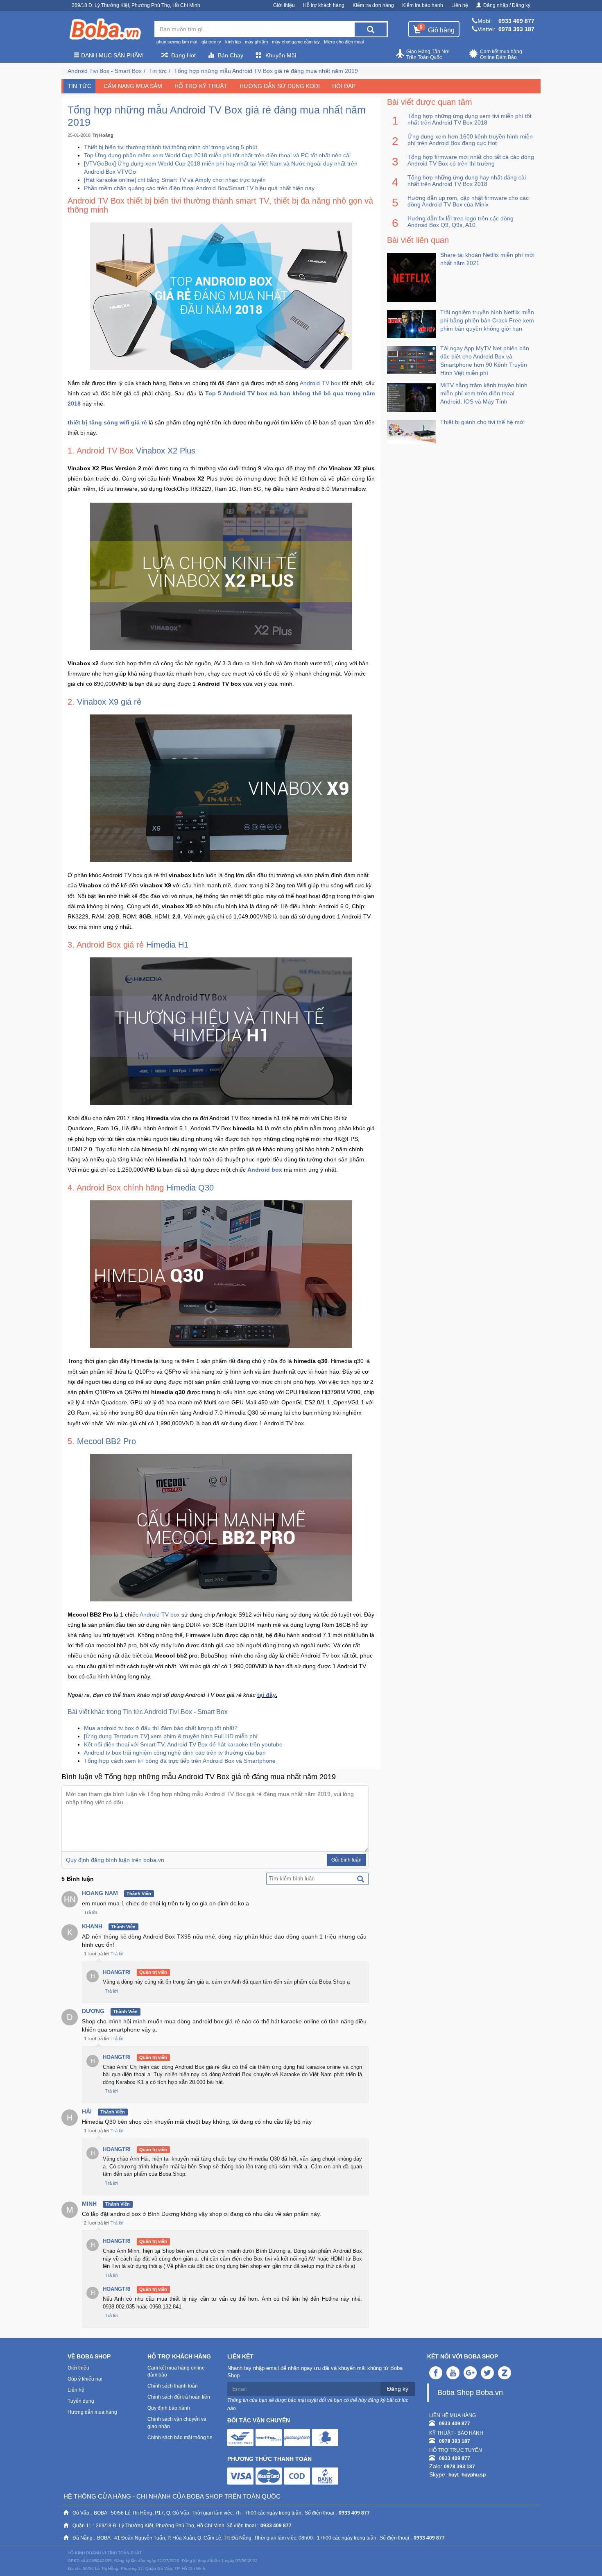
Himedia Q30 (190, 1188)
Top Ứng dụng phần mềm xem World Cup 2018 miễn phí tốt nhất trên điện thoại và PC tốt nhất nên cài (217, 155)
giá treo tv (211, 42)
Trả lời (90, 1912)
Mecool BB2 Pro (106, 1441)
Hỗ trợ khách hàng (324, 5)
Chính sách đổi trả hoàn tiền (179, 2397)
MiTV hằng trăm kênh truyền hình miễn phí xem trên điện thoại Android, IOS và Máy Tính (484, 393)
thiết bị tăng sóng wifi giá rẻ (107, 422)
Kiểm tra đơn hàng (373, 5)
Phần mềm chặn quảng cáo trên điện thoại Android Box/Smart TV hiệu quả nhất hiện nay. (200, 188)
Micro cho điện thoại (344, 42)
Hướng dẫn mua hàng (92, 2412)
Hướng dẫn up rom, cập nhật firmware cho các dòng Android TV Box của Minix (468, 201)
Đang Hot (183, 55)
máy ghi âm (256, 42)
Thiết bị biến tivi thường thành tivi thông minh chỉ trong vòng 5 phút (171, 147)
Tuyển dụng (81, 2401)
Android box (265, 1170)
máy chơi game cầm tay (296, 42)
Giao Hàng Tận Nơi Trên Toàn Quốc (428, 54)
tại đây (266, 1695)
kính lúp (233, 42)
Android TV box (320, 383)
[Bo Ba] (105, 29)
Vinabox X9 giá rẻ (109, 702)
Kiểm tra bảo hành (423, 5)
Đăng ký (398, 2389)
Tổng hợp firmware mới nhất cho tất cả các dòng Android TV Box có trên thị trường (471, 160)
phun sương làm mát (177, 42)
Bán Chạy (231, 55)
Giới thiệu (284, 5)
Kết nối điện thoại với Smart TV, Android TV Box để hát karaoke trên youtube (183, 1744)
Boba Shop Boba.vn (470, 2392)
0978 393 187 (516, 29)
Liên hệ (460, 5)
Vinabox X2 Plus (166, 451)
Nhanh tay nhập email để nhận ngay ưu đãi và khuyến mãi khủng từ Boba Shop (315, 2372)
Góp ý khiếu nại (85, 2379)
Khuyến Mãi (281, 55)
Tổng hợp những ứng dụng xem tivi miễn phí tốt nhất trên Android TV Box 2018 (470, 119)
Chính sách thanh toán (173, 2386)
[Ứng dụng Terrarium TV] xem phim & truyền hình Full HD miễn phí (171, 1736)
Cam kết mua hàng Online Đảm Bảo (501, 54)
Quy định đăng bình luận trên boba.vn (115, 1860)
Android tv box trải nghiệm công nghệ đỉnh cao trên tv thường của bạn (175, 1753)
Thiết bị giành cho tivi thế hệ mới (482, 422)
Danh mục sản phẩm (111, 55)
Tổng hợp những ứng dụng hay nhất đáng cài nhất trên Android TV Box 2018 (467, 181)
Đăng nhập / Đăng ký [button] (507, 5)
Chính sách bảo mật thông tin (180, 2438)
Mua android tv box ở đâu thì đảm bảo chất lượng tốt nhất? (161, 1728)
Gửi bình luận (346, 1860)
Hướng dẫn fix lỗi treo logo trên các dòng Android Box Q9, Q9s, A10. (461, 222)
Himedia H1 (167, 945)
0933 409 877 (516, 21)
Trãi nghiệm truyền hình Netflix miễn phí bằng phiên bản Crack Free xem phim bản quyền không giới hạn (487, 320)
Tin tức (158, 71)
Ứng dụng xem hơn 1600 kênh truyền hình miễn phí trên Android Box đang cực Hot (470, 140)
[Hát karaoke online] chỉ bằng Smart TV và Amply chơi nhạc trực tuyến (175, 180)
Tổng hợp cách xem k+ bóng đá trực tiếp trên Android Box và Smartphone (180, 1761)
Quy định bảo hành (169, 2408)
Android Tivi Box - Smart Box (105, 71)
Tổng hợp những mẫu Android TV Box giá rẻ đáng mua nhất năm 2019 (266, 71)
